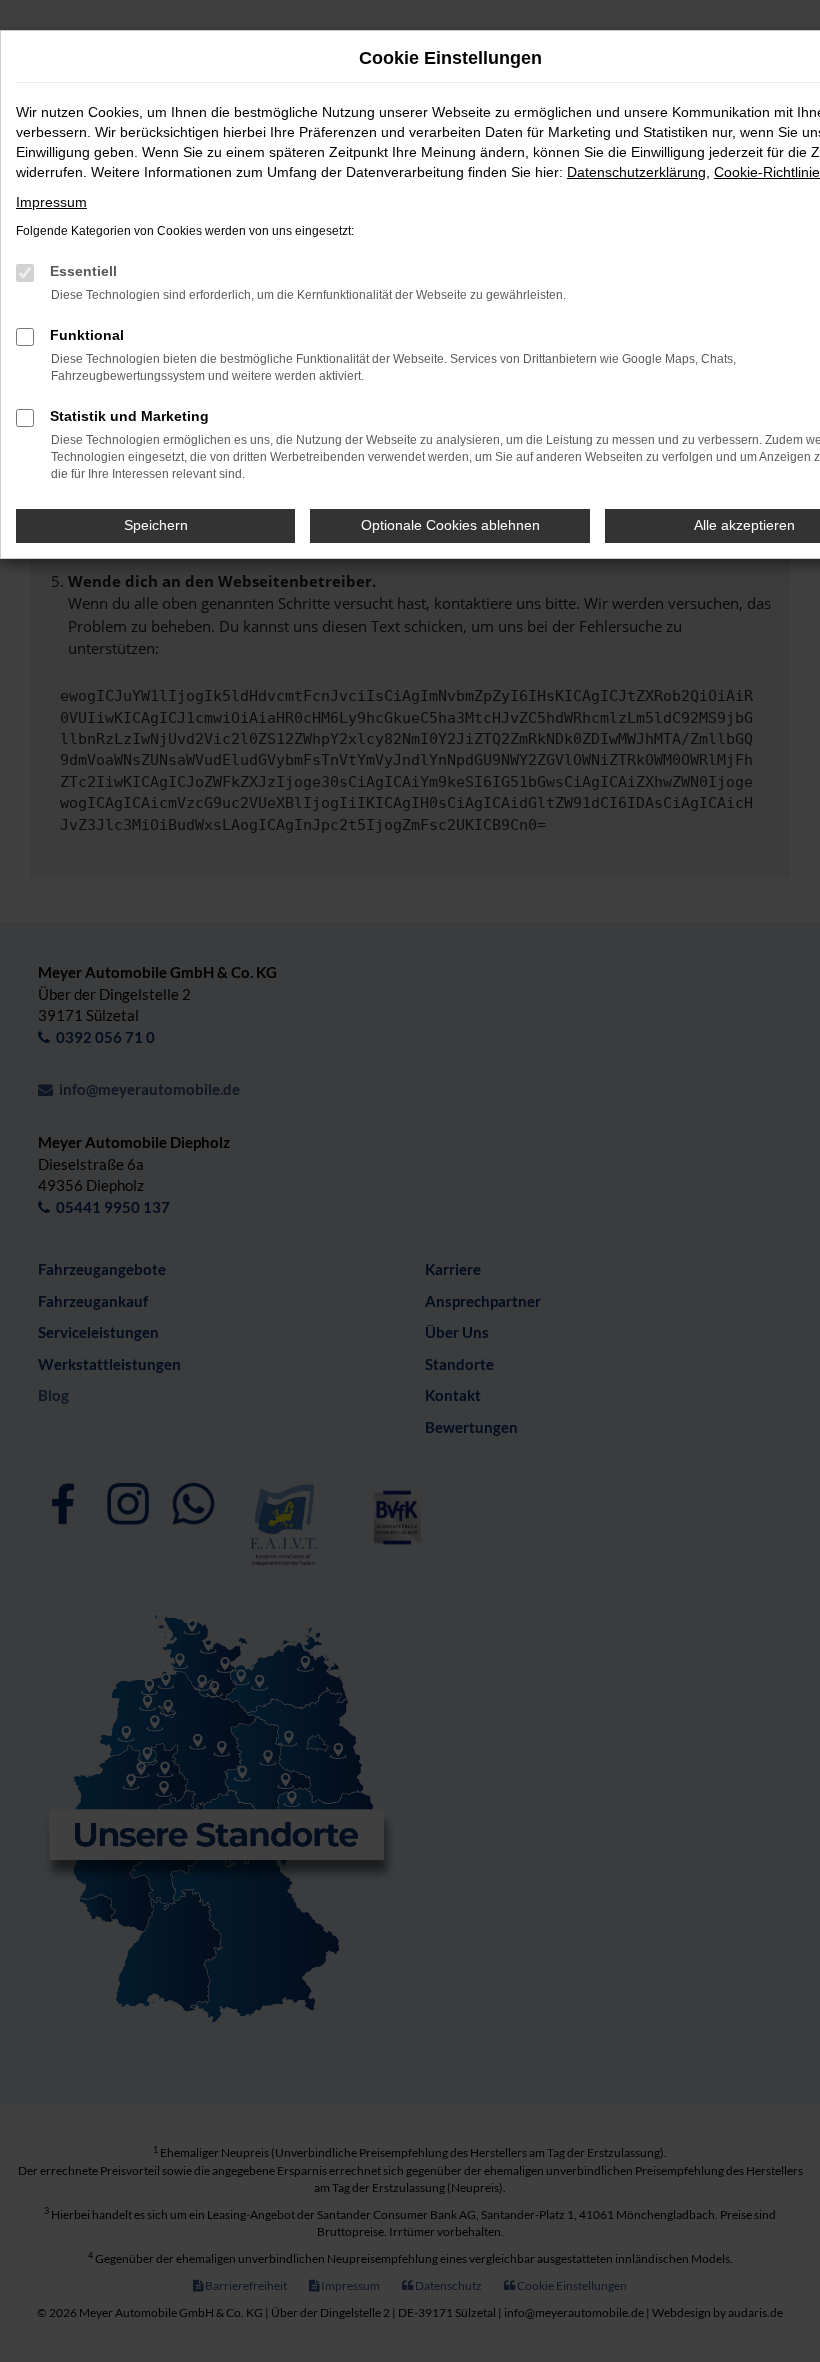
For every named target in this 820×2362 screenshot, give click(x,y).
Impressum (51, 202)
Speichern (156, 525)
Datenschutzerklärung (636, 172)
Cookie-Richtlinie (767, 172)
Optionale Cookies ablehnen (450, 525)
